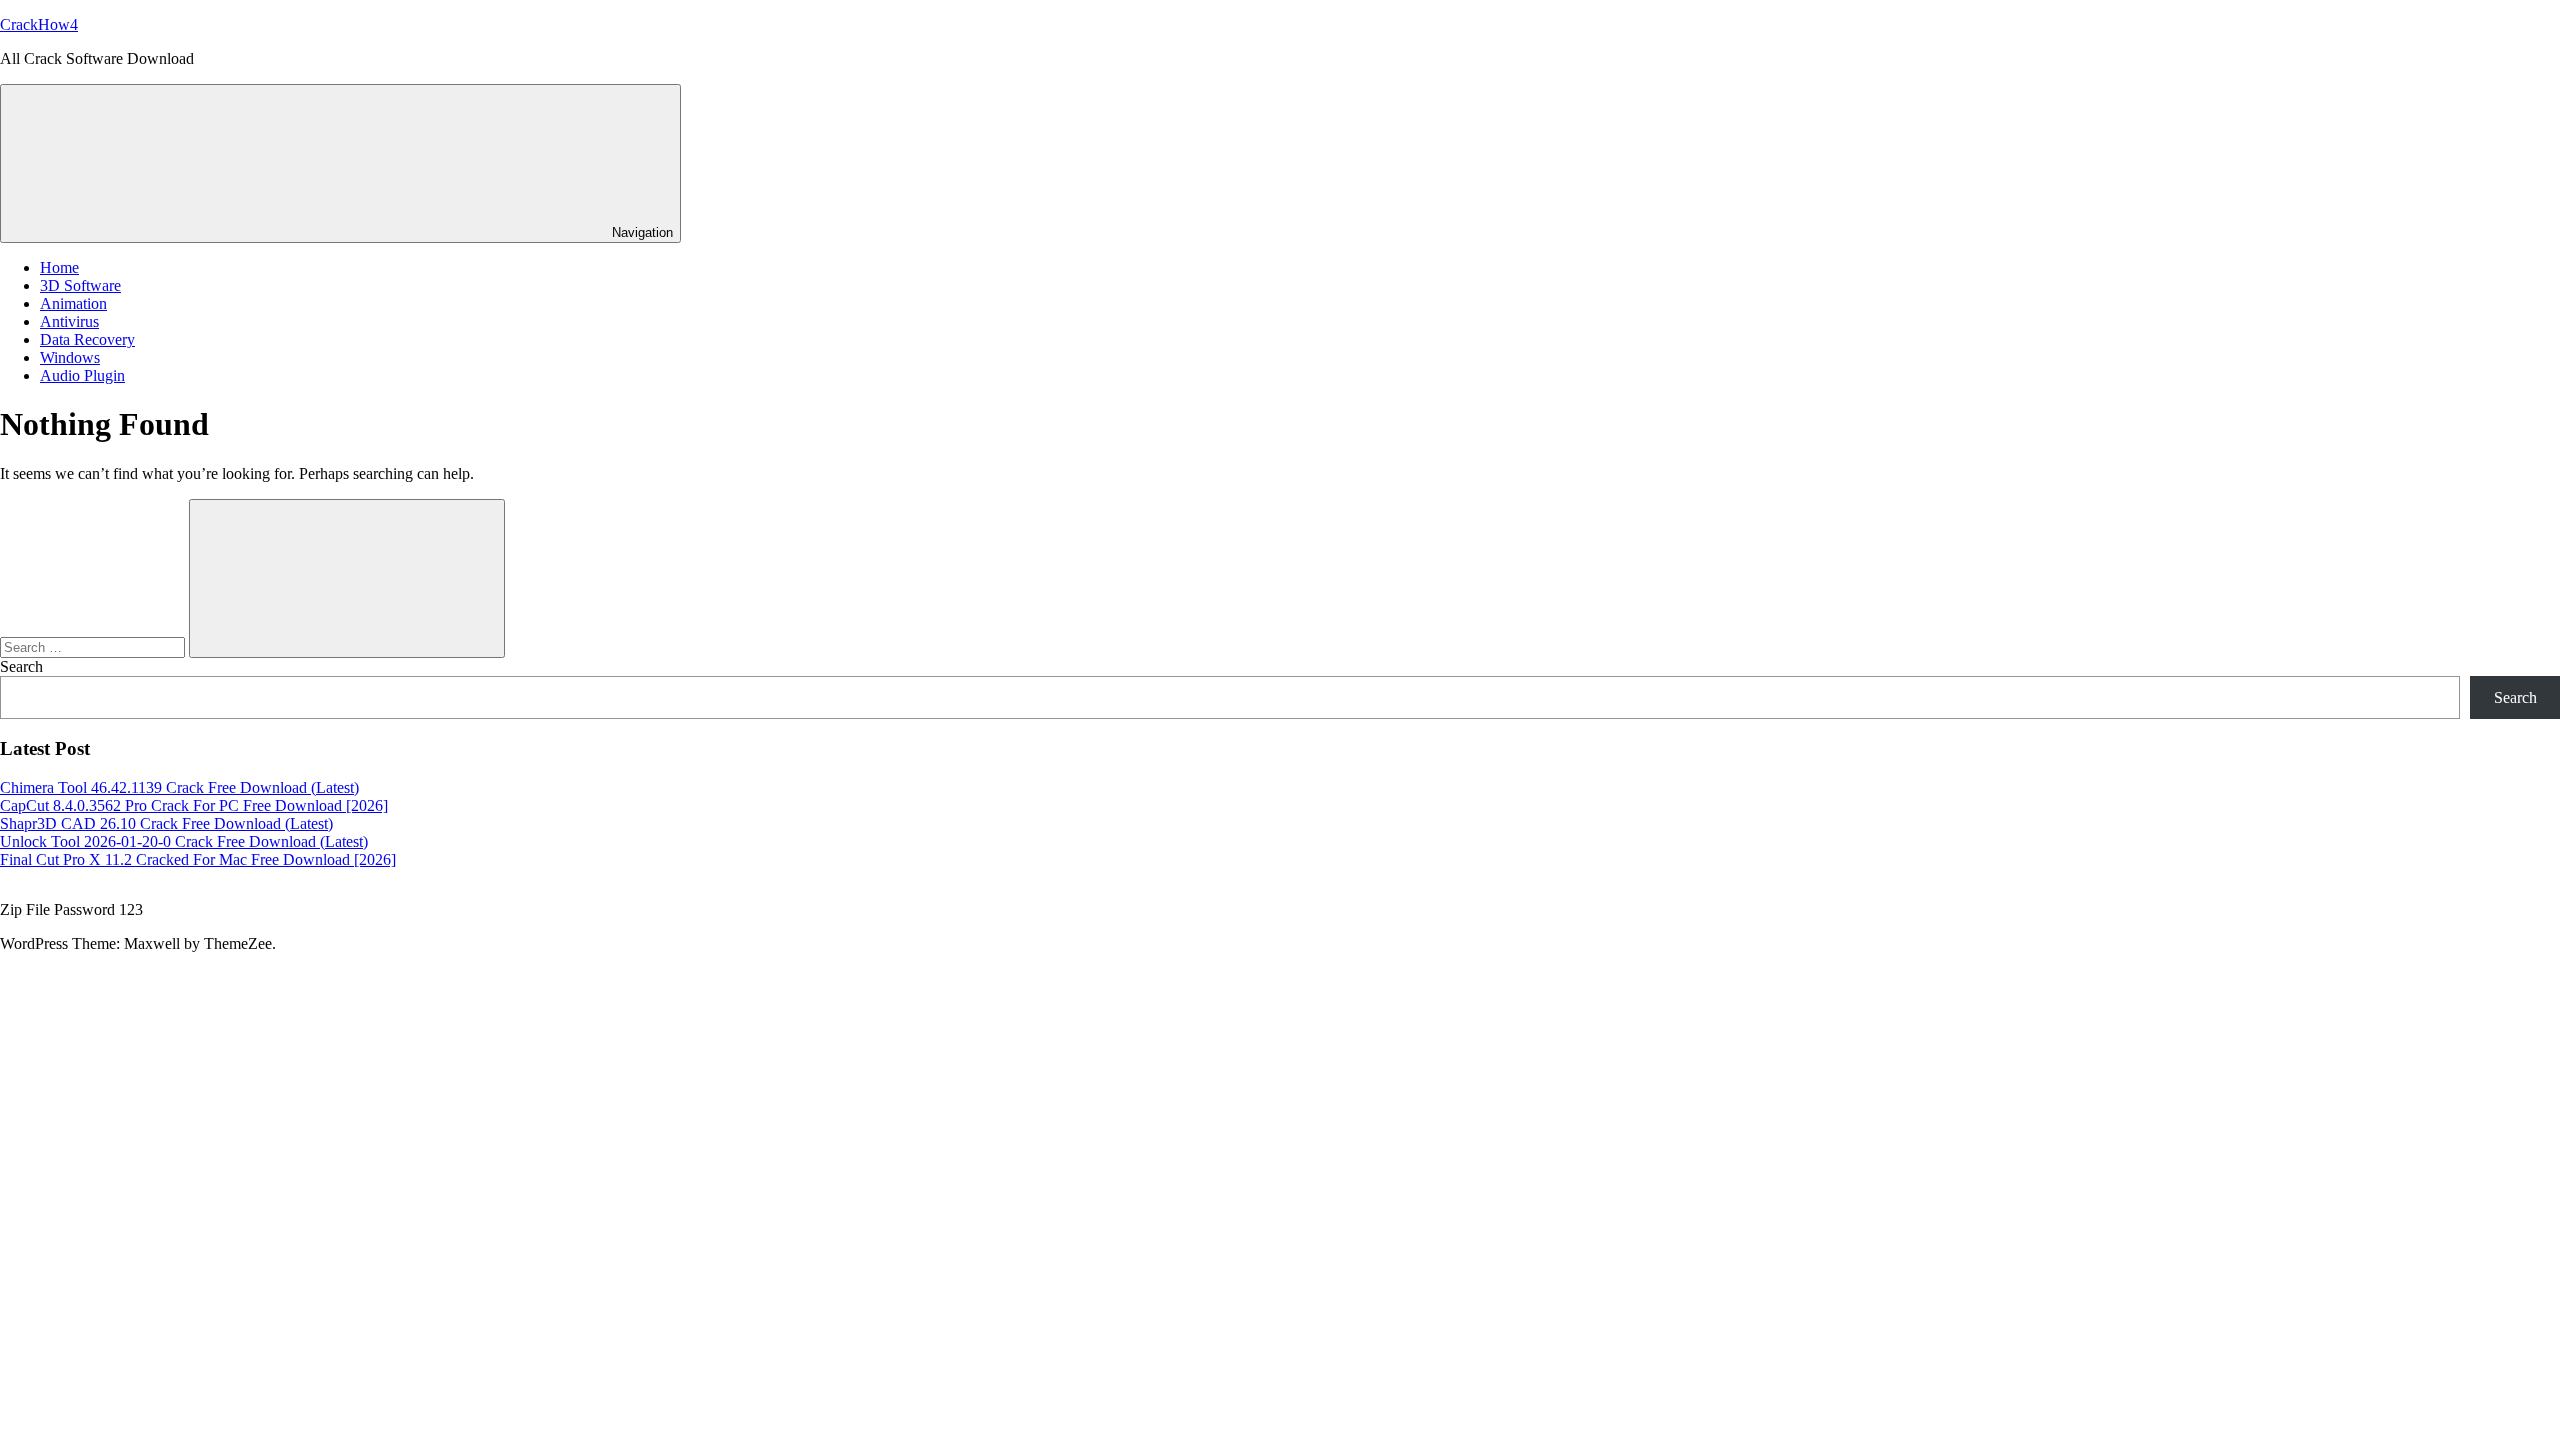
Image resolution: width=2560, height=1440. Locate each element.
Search (21, 666)
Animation (73, 303)
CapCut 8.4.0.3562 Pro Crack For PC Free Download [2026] (194, 805)
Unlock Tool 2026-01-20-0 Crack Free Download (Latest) (184, 841)
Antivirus (69, 321)
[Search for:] (94, 646)
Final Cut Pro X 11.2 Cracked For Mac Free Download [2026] (198, 859)
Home (59, 267)
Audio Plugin (82, 375)
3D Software (80, 285)
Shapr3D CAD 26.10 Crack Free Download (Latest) (166, 823)
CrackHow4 (39, 24)
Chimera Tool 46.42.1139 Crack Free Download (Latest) (179, 787)
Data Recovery (87, 339)
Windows (70, 357)
